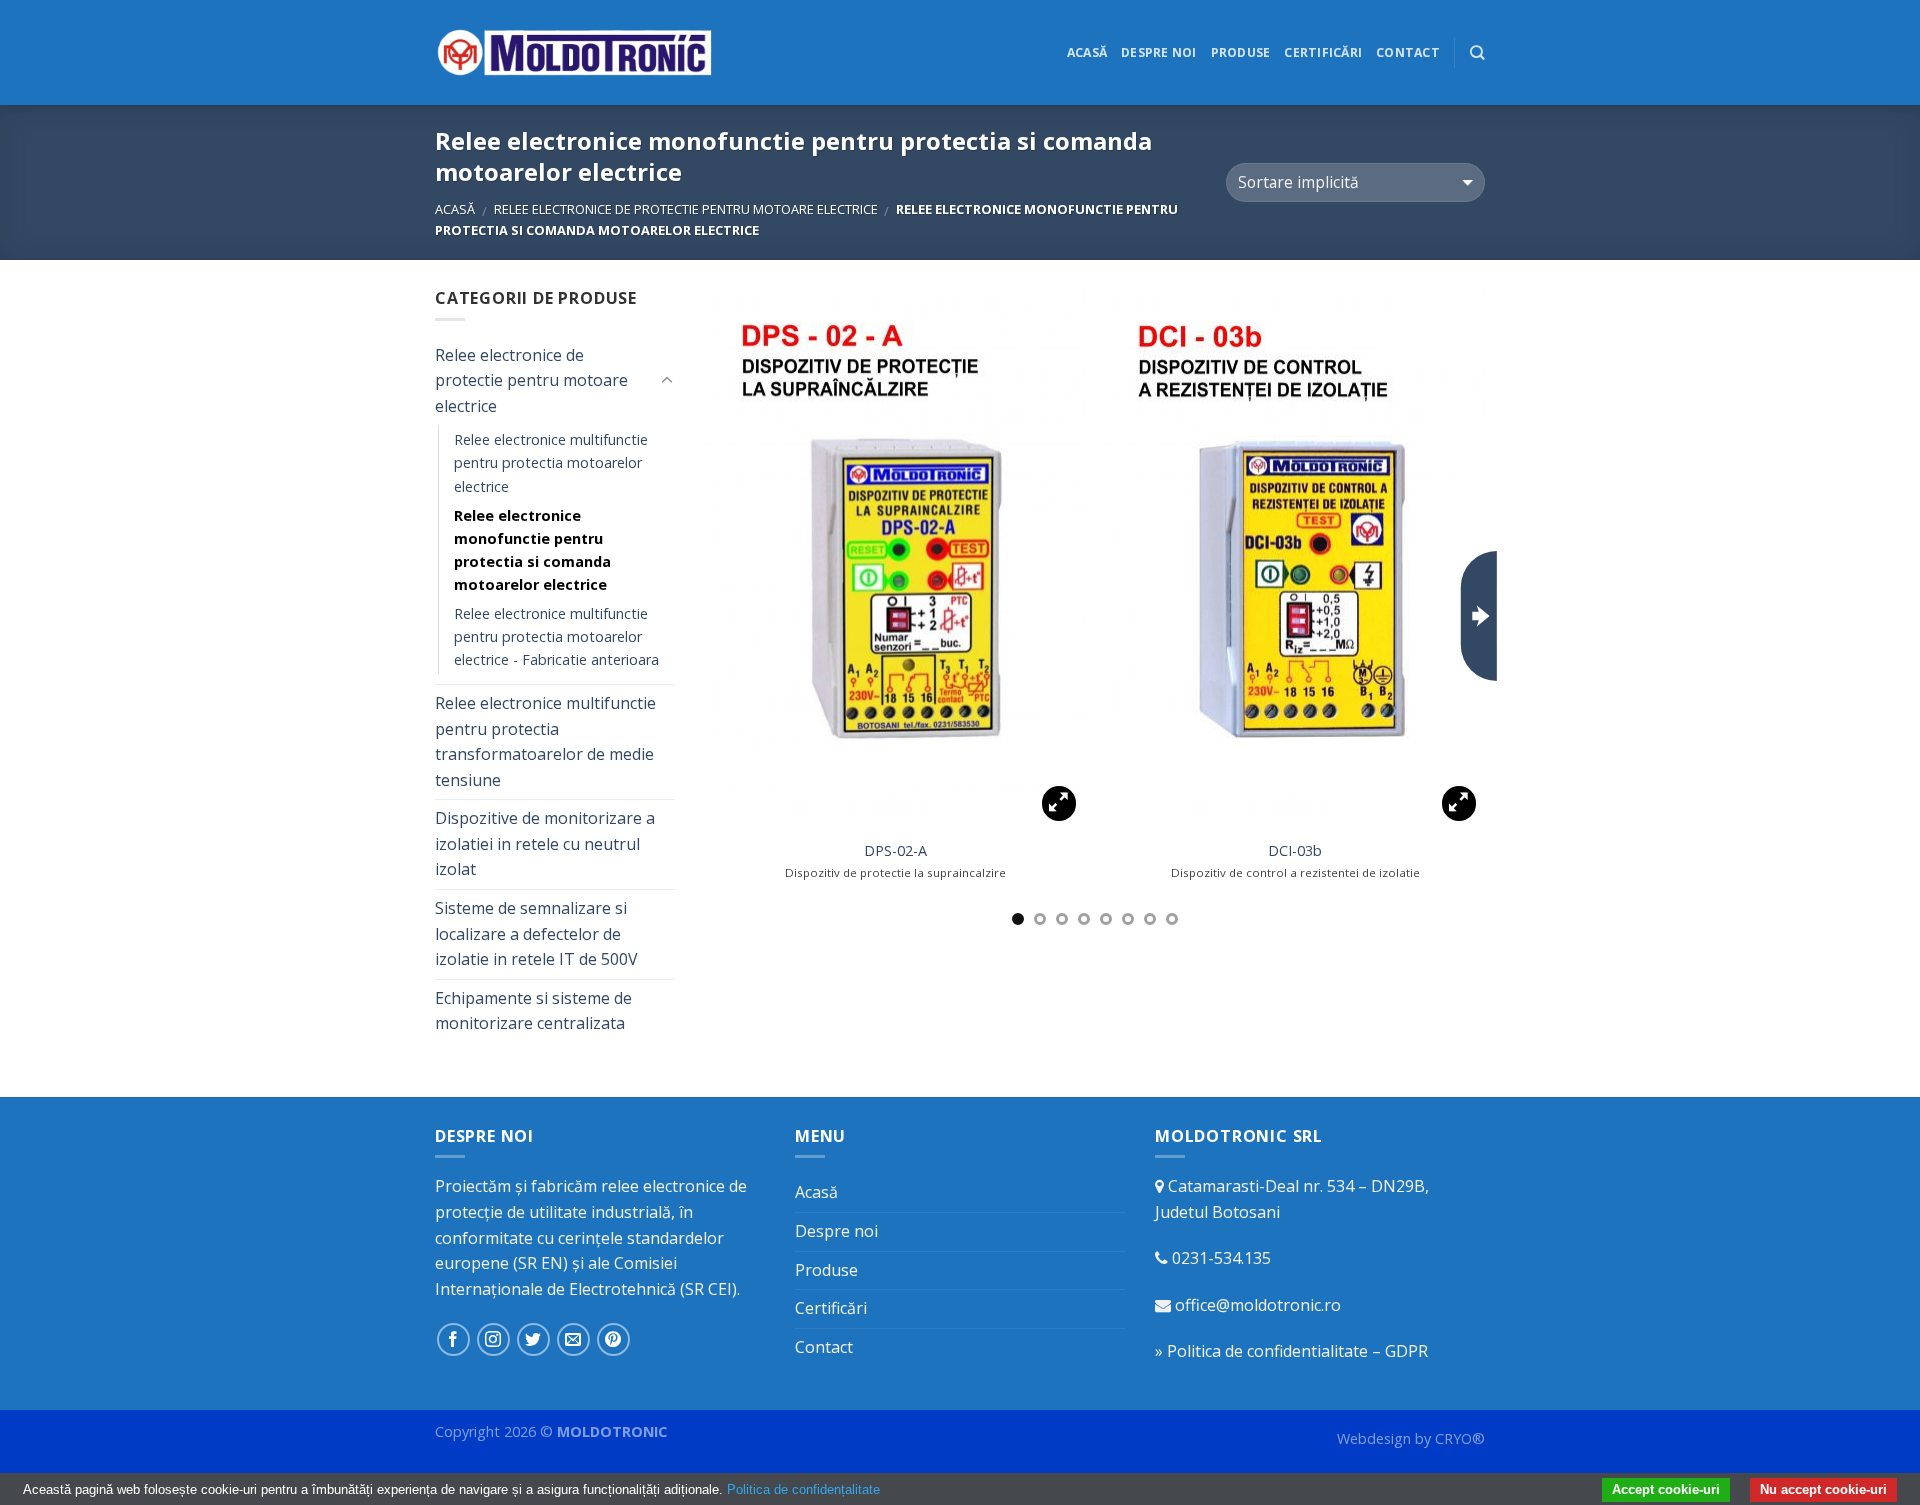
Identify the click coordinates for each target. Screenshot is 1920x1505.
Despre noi (1158, 52)
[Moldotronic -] (575, 52)
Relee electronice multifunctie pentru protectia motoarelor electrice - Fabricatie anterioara (556, 636)
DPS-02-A (895, 851)
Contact (1408, 52)
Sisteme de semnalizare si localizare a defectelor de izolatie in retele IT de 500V (536, 933)
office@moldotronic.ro (1258, 1305)
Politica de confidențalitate (803, 1489)
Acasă (1087, 52)
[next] (1479, 616)
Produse (1241, 52)
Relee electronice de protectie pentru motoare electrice (686, 209)
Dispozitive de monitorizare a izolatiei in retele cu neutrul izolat (545, 843)
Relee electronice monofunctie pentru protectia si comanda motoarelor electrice (532, 550)
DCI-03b (1295, 851)
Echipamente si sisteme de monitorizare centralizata (533, 1011)
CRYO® (1460, 1438)
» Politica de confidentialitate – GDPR (1291, 1351)
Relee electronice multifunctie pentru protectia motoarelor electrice (551, 462)
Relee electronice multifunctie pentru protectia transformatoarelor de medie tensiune (545, 741)
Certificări (1323, 52)
